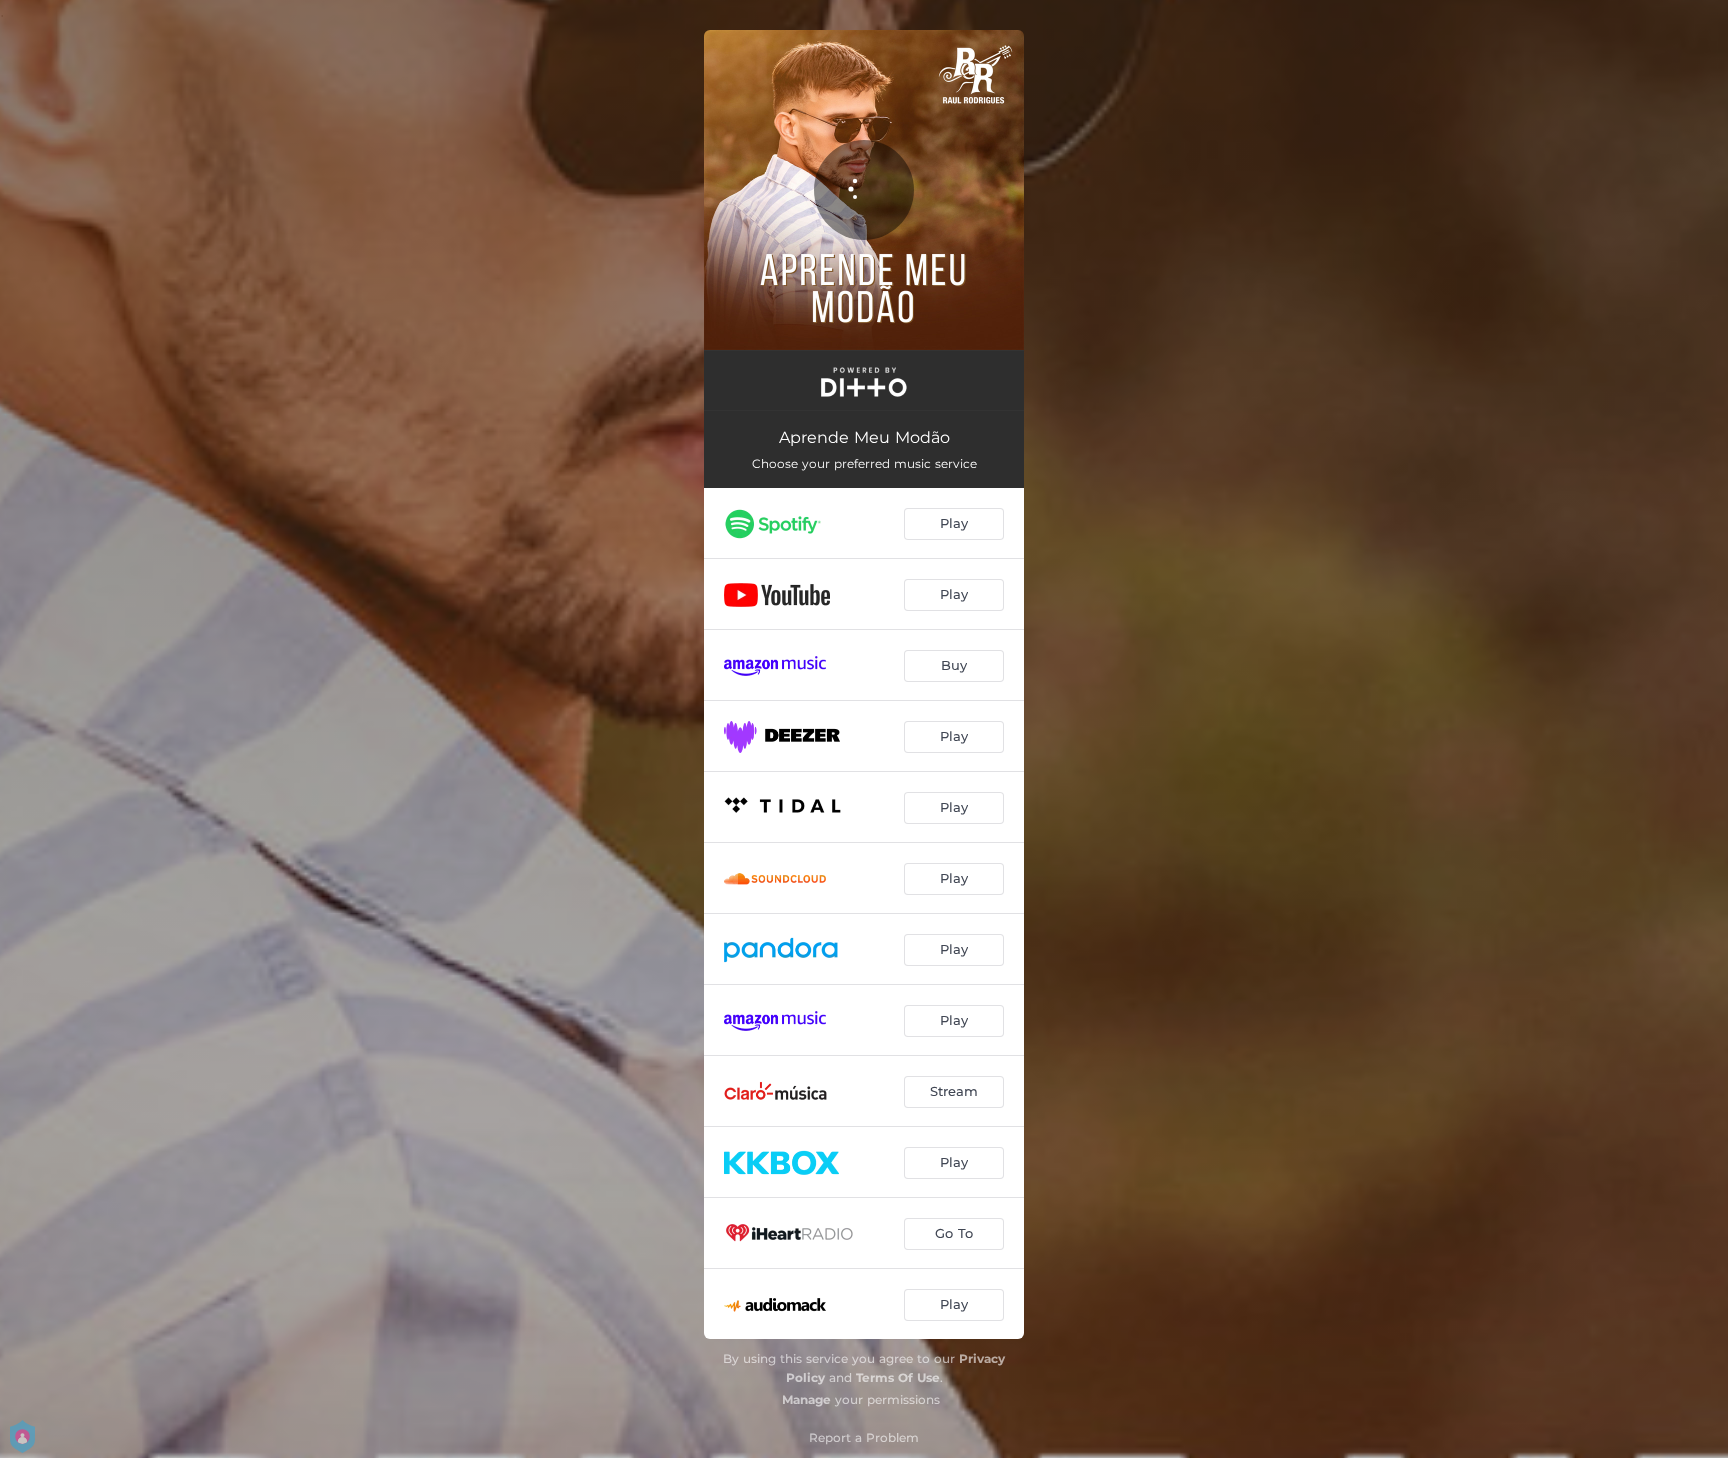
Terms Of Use (898, 1377)
